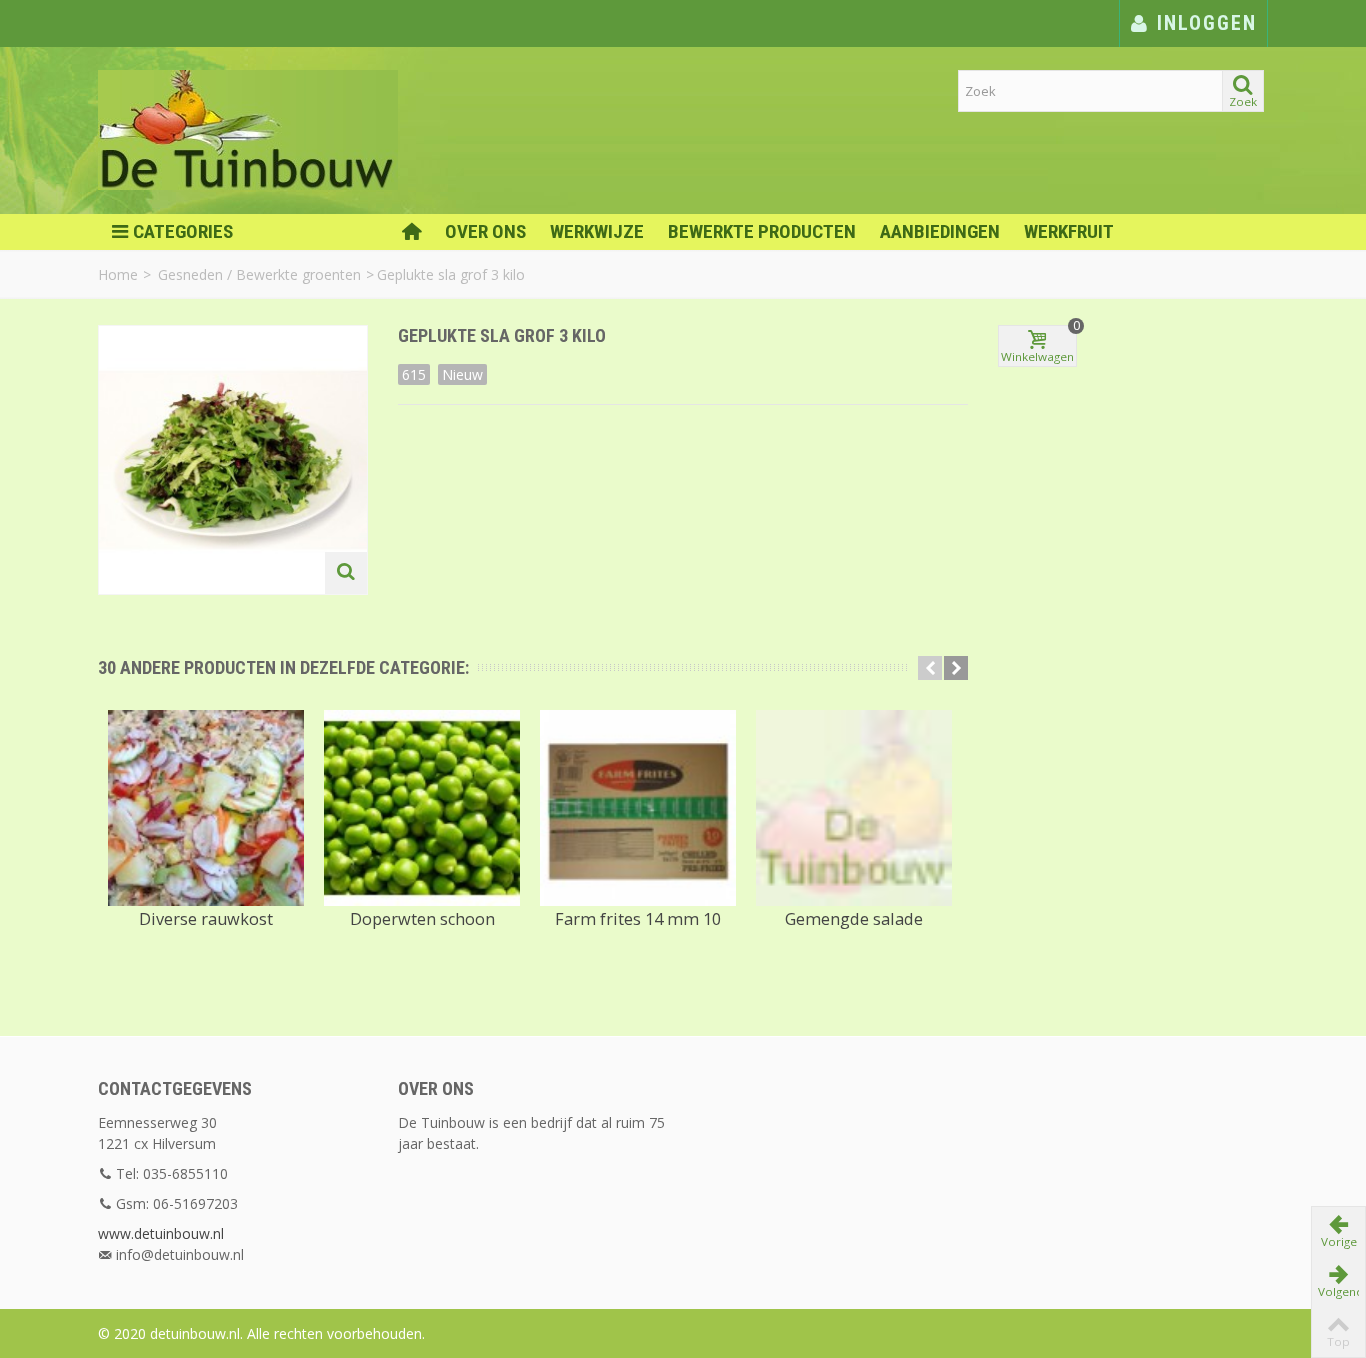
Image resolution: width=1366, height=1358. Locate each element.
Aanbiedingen (940, 231)
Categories (183, 231)
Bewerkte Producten (762, 231)
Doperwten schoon (422, 919)
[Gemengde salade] (854, 808)
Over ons (485, 231)
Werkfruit (1069, 231)
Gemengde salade (854, 919)
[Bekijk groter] (346, 573)
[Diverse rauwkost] (206, 808)
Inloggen (1203, 23)
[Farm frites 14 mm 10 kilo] (638, 808)
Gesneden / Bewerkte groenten (259, 274)
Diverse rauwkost (206, 919)
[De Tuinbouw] (248, 128)
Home (118, 274)
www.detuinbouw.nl (161, 1233)
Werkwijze (597, 231)
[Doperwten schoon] (422, 808)
